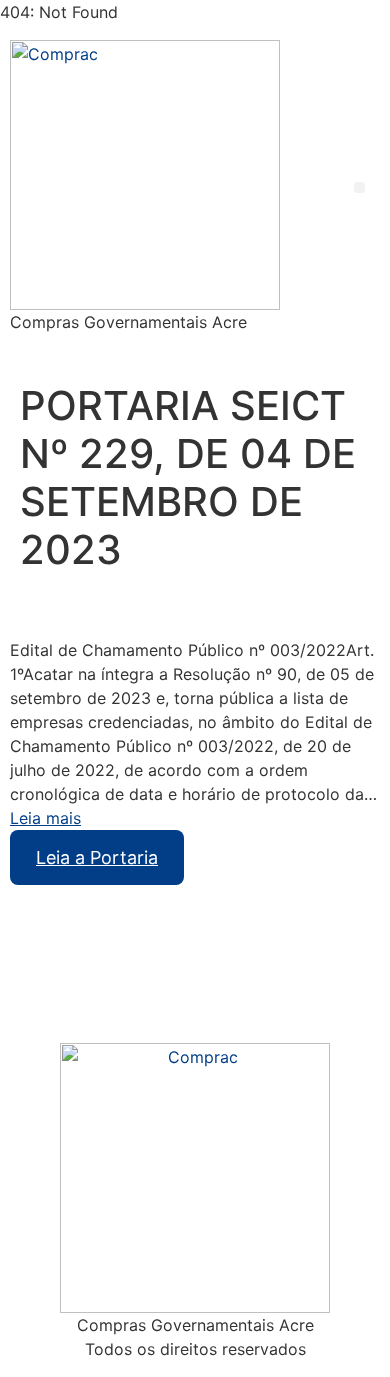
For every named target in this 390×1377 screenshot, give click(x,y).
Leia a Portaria (97, 857)
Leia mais (45, 818)
